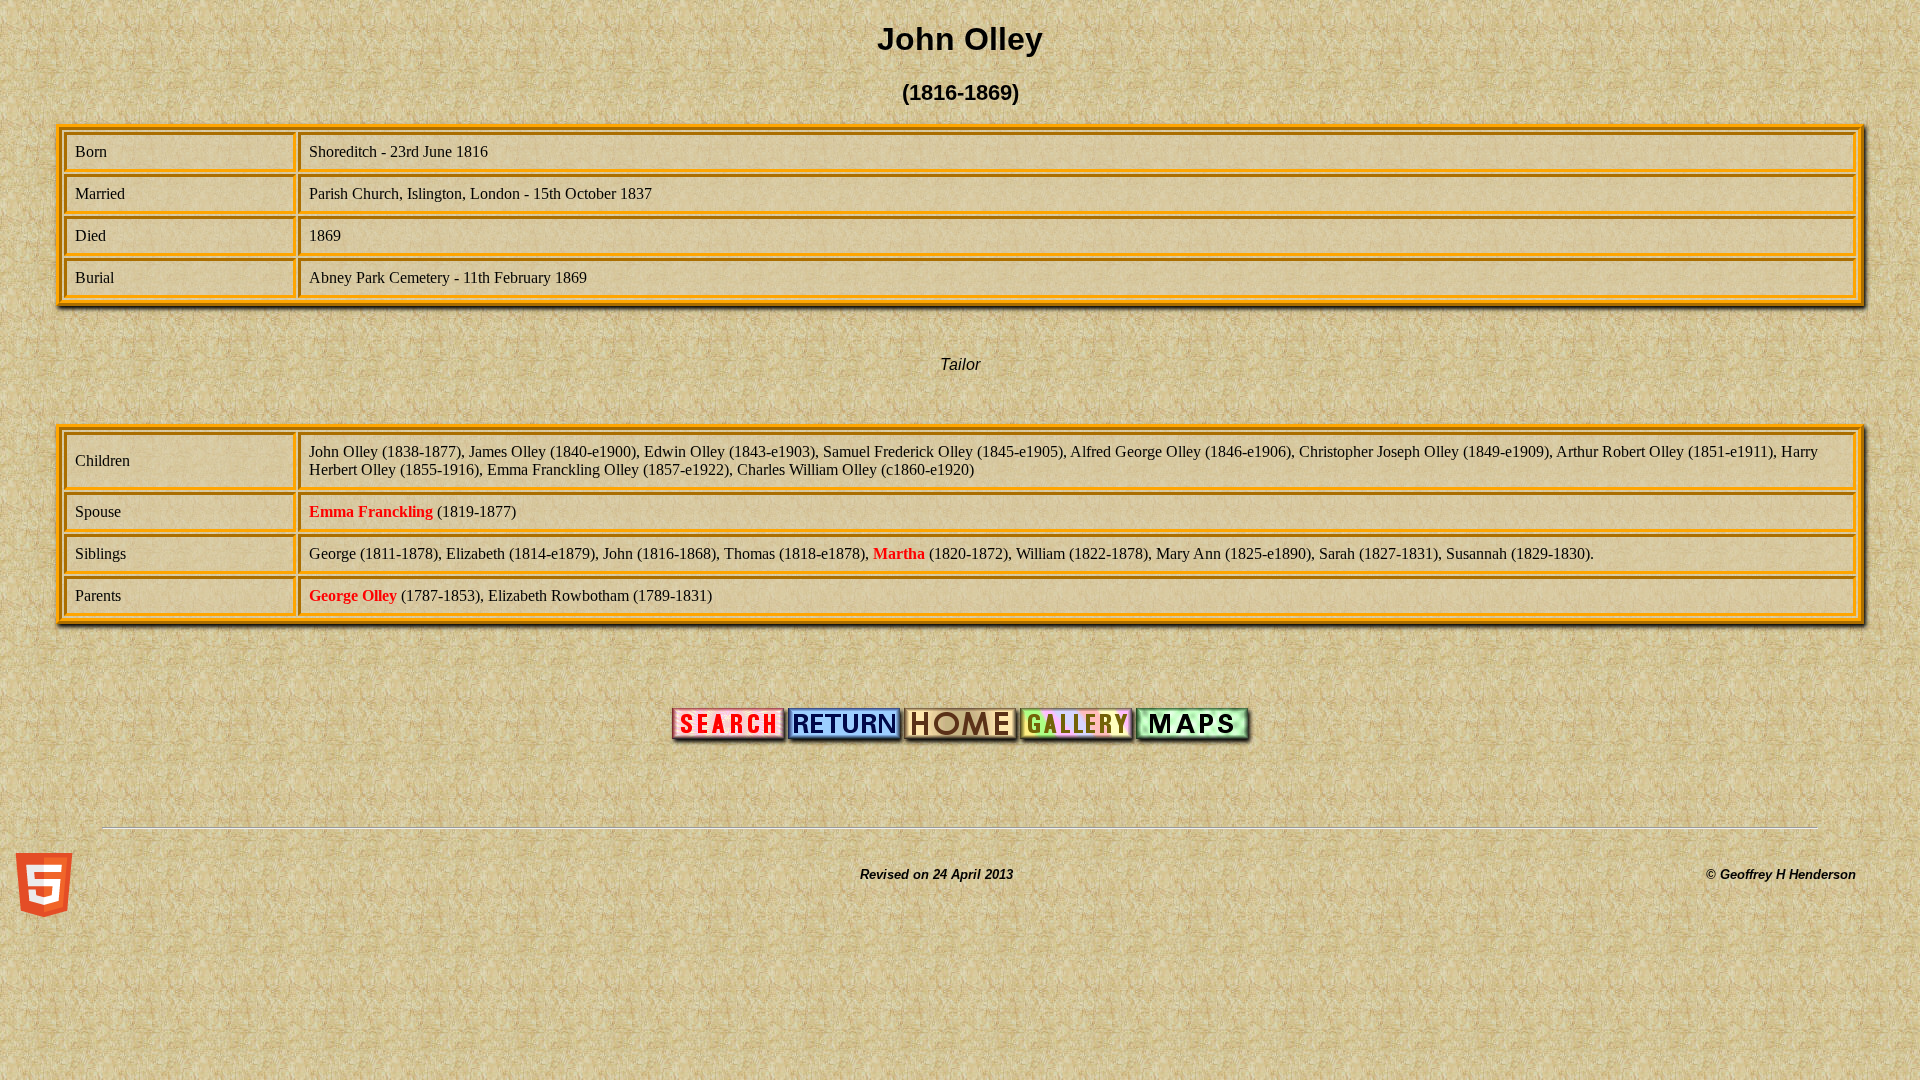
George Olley (353, 595)
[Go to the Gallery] (1076, 733)
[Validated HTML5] (44, 911)
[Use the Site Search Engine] (728, 733)
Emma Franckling (371, 511)
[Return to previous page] (844, 733)
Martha (899, 553)
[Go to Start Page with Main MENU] (960, 733)
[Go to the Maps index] (1192, 733)
